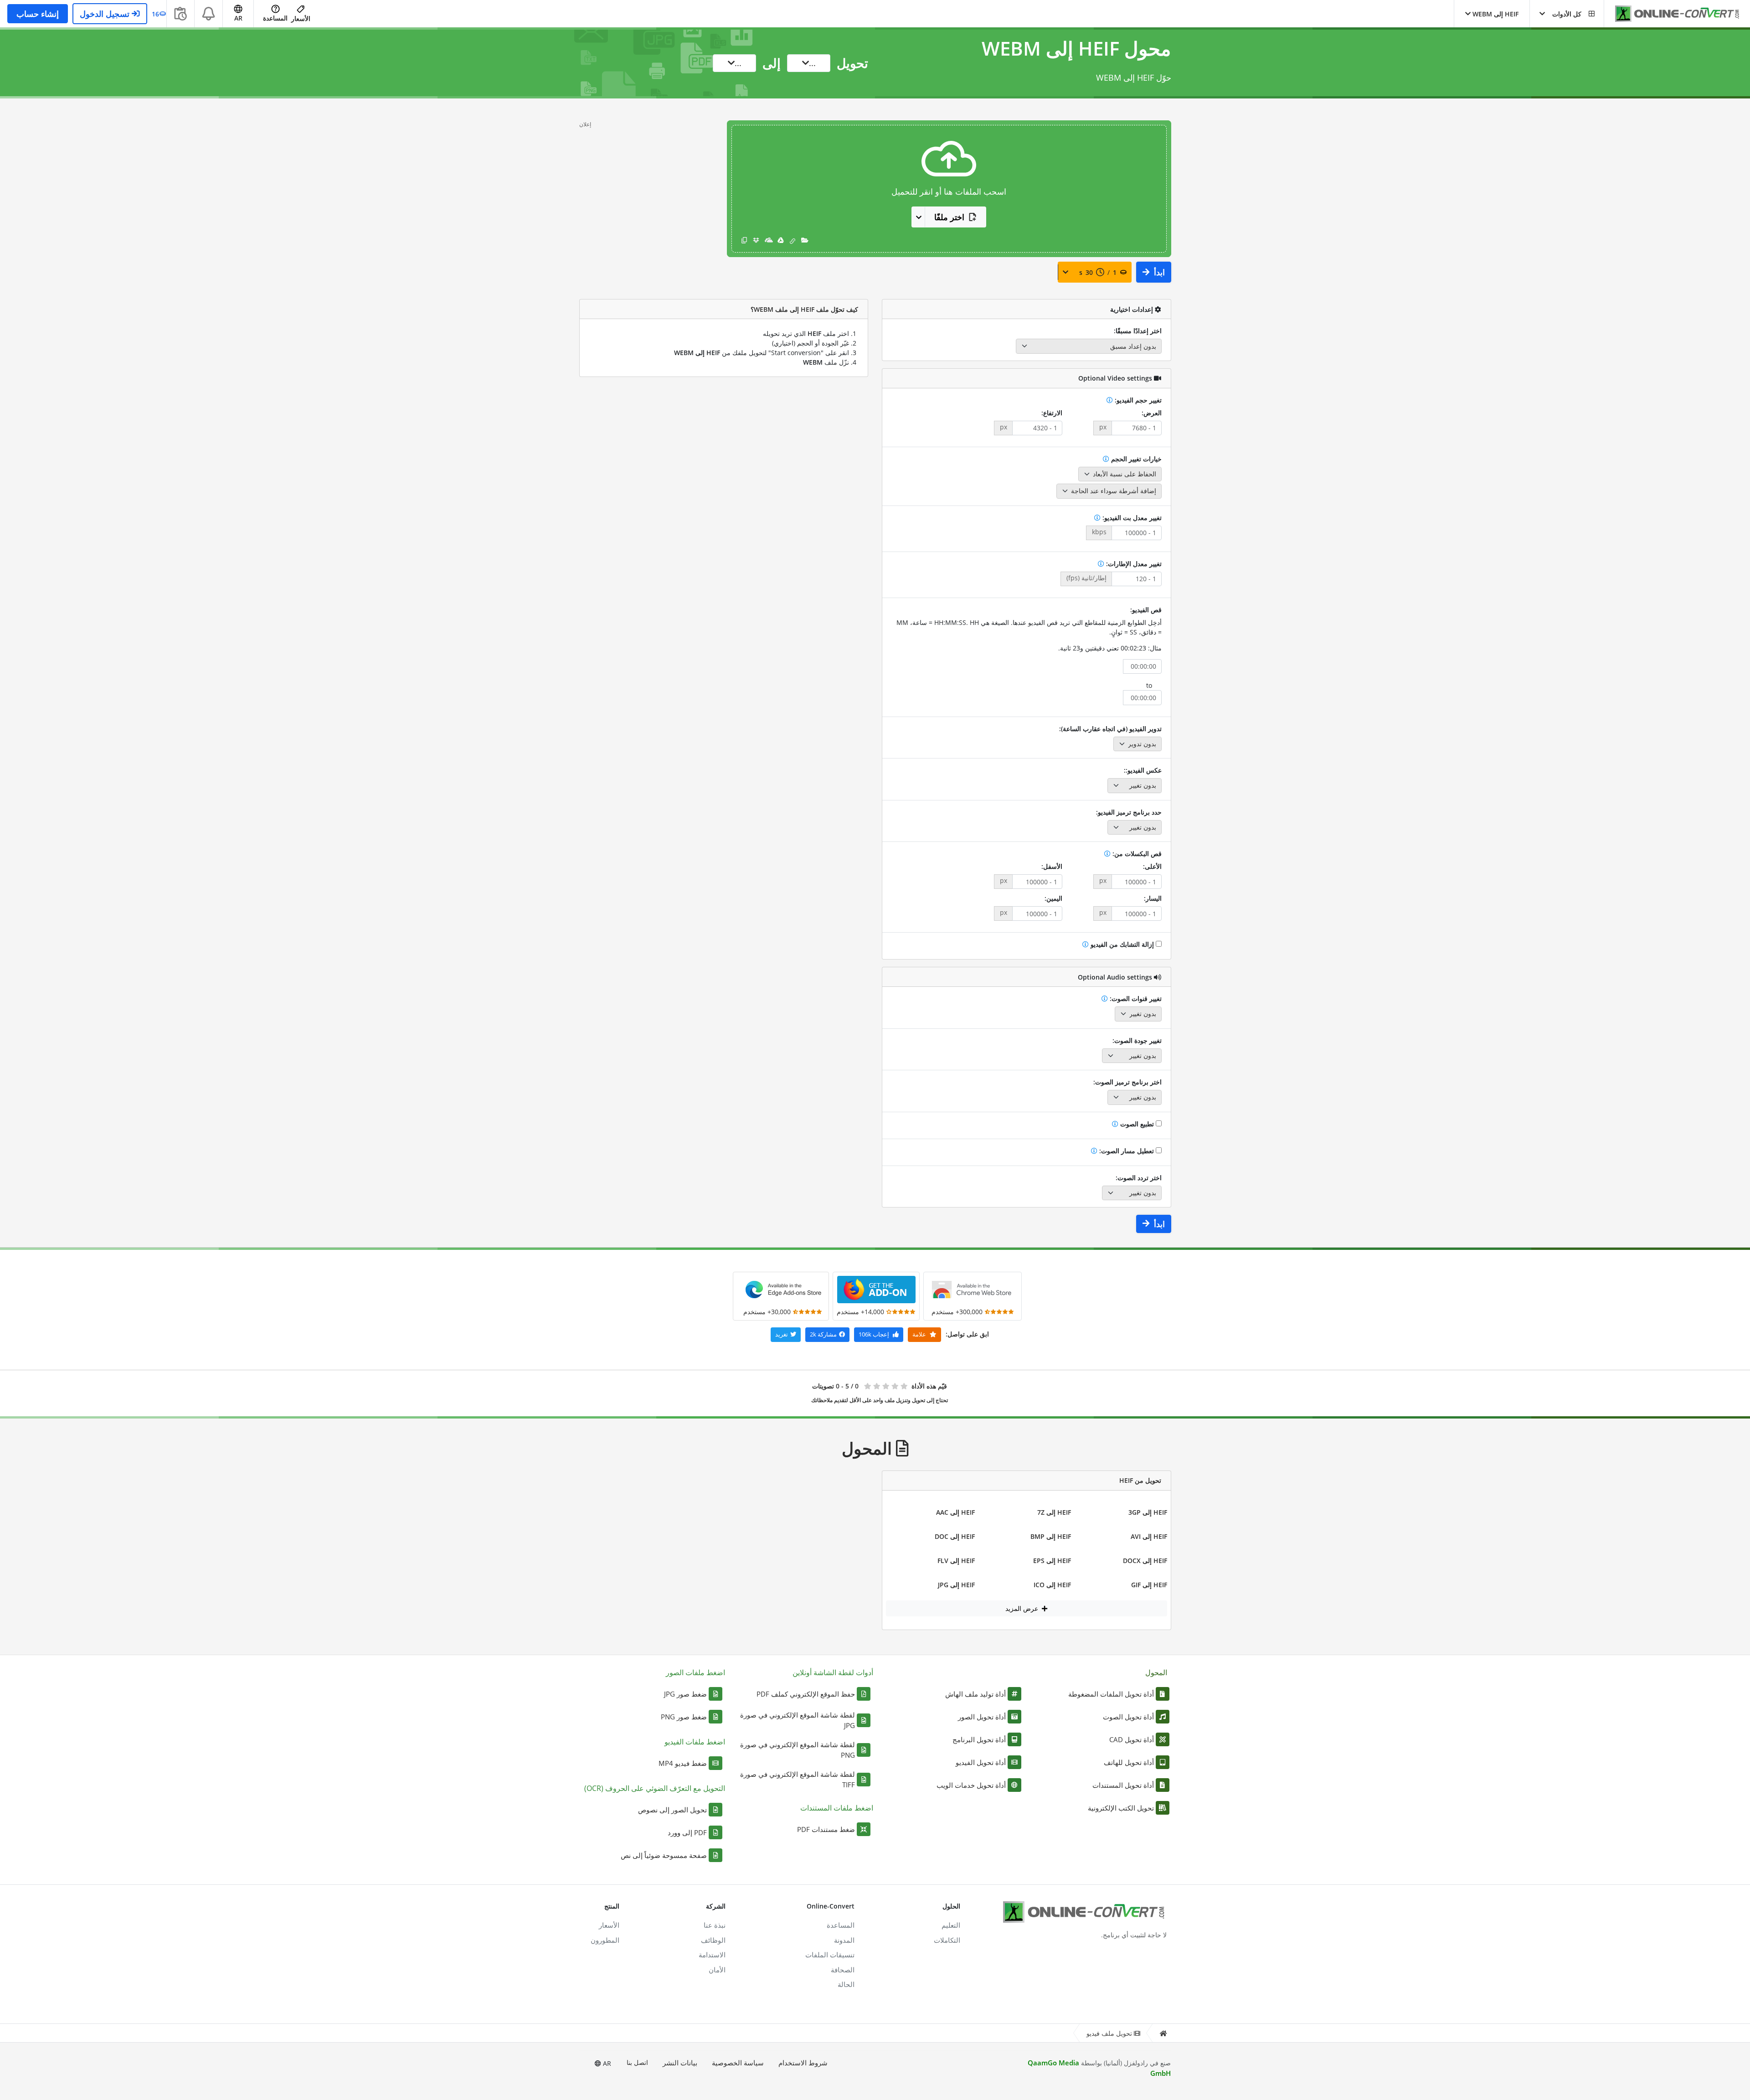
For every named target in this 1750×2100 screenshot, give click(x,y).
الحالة (846, 1984)
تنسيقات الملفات (830, 1955)
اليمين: (1053, 898)
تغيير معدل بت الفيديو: (1131, 518)
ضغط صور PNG (684, 1717)
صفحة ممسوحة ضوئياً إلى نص (664, 1855)
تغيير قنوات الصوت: (1135, 998)
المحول (1156, 1672)
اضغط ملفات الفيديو (695, 1742)
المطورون (605, 1940)
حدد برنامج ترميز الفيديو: (1129, 812)
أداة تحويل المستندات (1123, 1785)
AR (606, 2063)
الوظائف (713, 1940)
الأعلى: (1152, 866)
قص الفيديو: (1146, 610)
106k (874, 1334)
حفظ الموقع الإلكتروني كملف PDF (806, 1694)
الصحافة (843, 1970)
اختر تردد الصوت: (1139, 1178)
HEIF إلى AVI (1149, 1536)
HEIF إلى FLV (956, 1561)
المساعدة (275, 18)
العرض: (1152, 413)
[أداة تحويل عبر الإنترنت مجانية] (1673, 14)
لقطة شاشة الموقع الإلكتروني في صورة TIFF (798, 1779)
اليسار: (1153, 898)
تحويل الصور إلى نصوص (672, 1810)
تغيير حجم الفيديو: (1137, 400)
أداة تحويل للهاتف (1129, 1762)
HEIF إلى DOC (955, 1536)
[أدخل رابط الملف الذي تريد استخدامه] (793, 240)
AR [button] (238, 18)
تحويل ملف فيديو (1109, 2033)
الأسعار (301, 18)
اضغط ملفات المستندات (837, 1808)
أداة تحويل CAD (1132, 1739)
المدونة (844, 1940)
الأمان (717, 1970)
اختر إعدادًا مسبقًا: (1138, 331)
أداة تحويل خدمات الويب (971, 1785)
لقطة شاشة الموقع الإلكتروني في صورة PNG (798, 1750)
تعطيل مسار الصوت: (1127, 1151)
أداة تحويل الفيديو (981, 1762)
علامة (920, 1334)
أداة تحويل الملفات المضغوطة (1111, 1694)
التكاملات (947, 1940)
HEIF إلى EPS (1052, 1561)
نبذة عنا (715, 1925)
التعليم (951, 1925)
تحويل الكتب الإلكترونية (1121, 1808)
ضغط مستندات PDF (826, 1829)
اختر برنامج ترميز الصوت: (1127, 1082)
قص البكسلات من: (1136, 854)
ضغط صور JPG (685, 1694)
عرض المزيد (1023, 1608)
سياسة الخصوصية (738, 2063)
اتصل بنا (637, 2062)
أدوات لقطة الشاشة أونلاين (833, 1672)
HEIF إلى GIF (1149, 1585)
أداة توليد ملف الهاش (975, 1694)
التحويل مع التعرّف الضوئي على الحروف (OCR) (655, 1788)
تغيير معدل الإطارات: (1133, 564)
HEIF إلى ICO (1052, 1585)
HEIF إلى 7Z (1054, 1512)
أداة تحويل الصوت (1128, 1717)
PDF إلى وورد (687, 1832)
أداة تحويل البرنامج (979, 1739)
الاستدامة (712, 1955)
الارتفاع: (1052, 413)
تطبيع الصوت (1137, 1124)
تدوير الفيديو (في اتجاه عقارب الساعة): (1110, 729)
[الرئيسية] (1163, 2033)
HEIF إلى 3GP (1148, 1512)
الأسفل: (1052, 866)
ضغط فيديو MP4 (683, 1763)
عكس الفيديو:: (1143, 770)
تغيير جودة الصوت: (1137, 1040)
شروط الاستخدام (803, 2063)
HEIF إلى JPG (956, 1585)
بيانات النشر (680, 2063)
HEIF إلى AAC (955, 1512)
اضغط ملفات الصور (695, 1672)
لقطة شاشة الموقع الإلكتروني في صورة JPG (798, 1720)
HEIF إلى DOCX (1145, 1561)
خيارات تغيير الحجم (1135, 459)
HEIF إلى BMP (1051, 1536)
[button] (1567, 14)
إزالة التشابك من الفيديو (1122, 944)
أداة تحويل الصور (982, 1717)
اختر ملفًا (949, 217)
